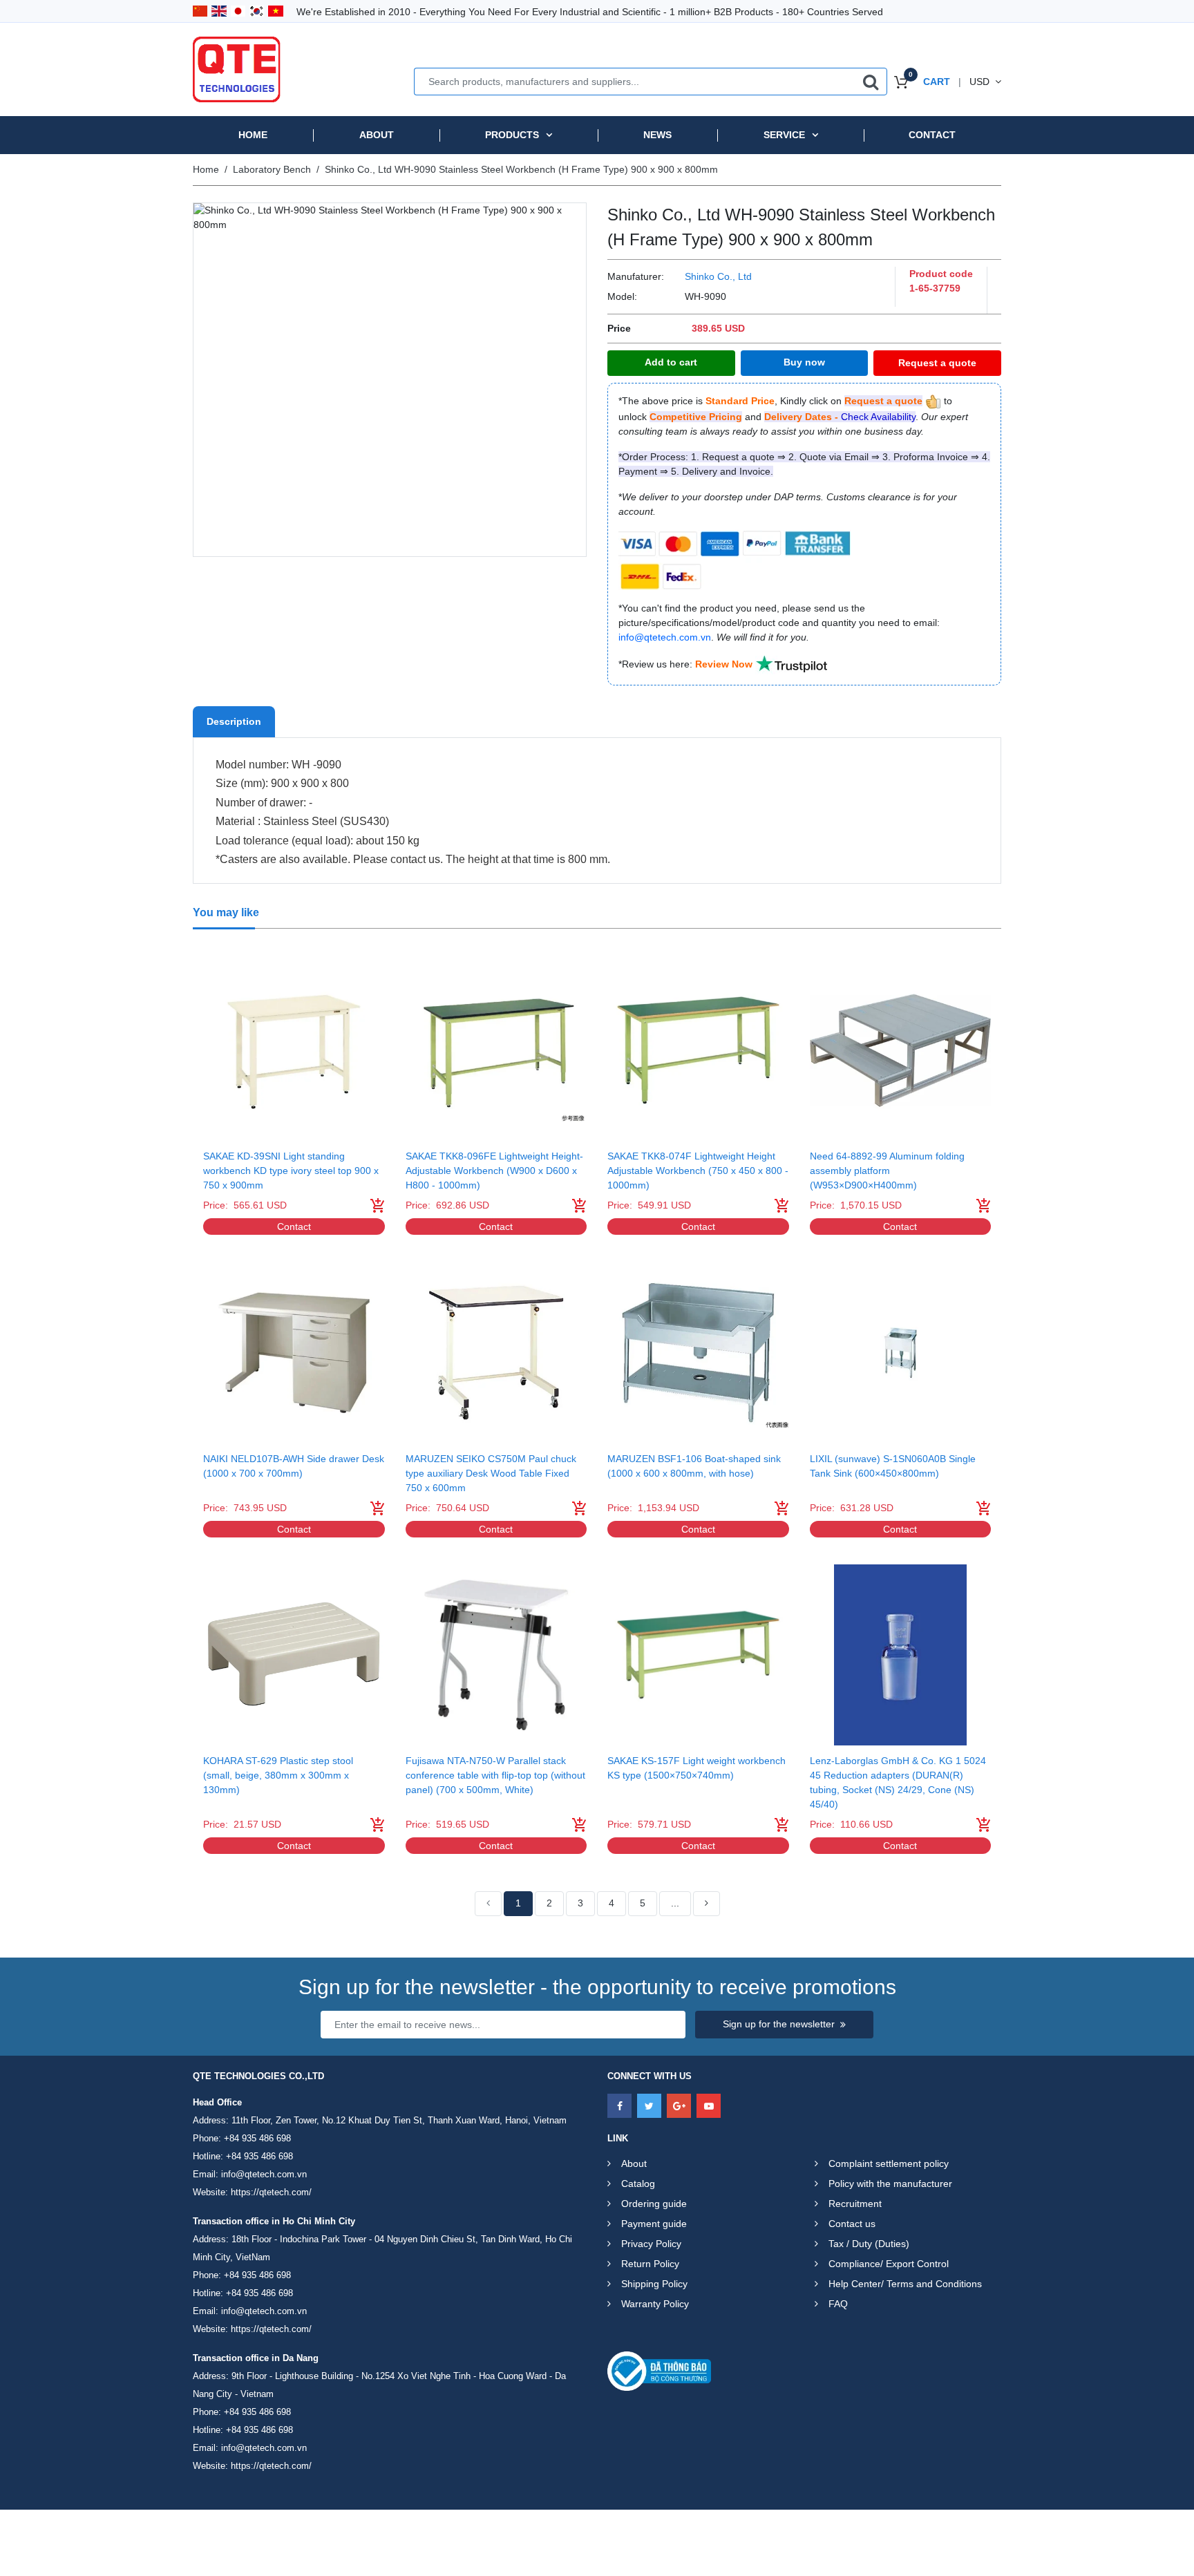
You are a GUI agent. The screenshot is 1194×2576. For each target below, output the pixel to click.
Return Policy (650, 2264)
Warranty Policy (655, 2304)
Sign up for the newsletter (779, 2024)
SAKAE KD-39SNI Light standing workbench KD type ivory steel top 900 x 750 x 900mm (291, 1171)
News (657, 135)
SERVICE (784, 135)
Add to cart (671, 362)
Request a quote (937, 363)
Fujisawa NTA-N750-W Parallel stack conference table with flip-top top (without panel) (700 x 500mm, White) (495, 1775)
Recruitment (855, 2204)
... (675, 1903)
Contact (932, 135)
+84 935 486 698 (257, 2138)
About (377, 135)
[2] (707, 1904)
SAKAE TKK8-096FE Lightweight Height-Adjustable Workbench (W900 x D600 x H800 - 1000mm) (494, 1171)
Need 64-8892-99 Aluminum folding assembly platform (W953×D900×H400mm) (887, 1171)
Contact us (852, 2224)
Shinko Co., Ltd (718, 276)
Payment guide (654, 2224)
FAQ (838, 2304)
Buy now (804, 362)
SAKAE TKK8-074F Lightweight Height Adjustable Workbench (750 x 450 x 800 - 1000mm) (698, 1171)
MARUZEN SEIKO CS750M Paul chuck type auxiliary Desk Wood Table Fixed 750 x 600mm (491, 1473)
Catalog (638, 2184)
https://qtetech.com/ (271, 2192)
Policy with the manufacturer (890, 2184)
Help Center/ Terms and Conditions (905, 2284)
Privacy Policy (651, 2244)
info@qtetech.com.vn (264, 2174)
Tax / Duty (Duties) (869, 2244)
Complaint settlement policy (889, 2163)
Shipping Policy (654, 2284)
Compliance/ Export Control (889, 2264)
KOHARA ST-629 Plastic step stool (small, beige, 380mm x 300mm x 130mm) (278, 1775)
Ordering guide (654, 2204)
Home (253, 135)
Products (512, 135)
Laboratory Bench (272, 169)
